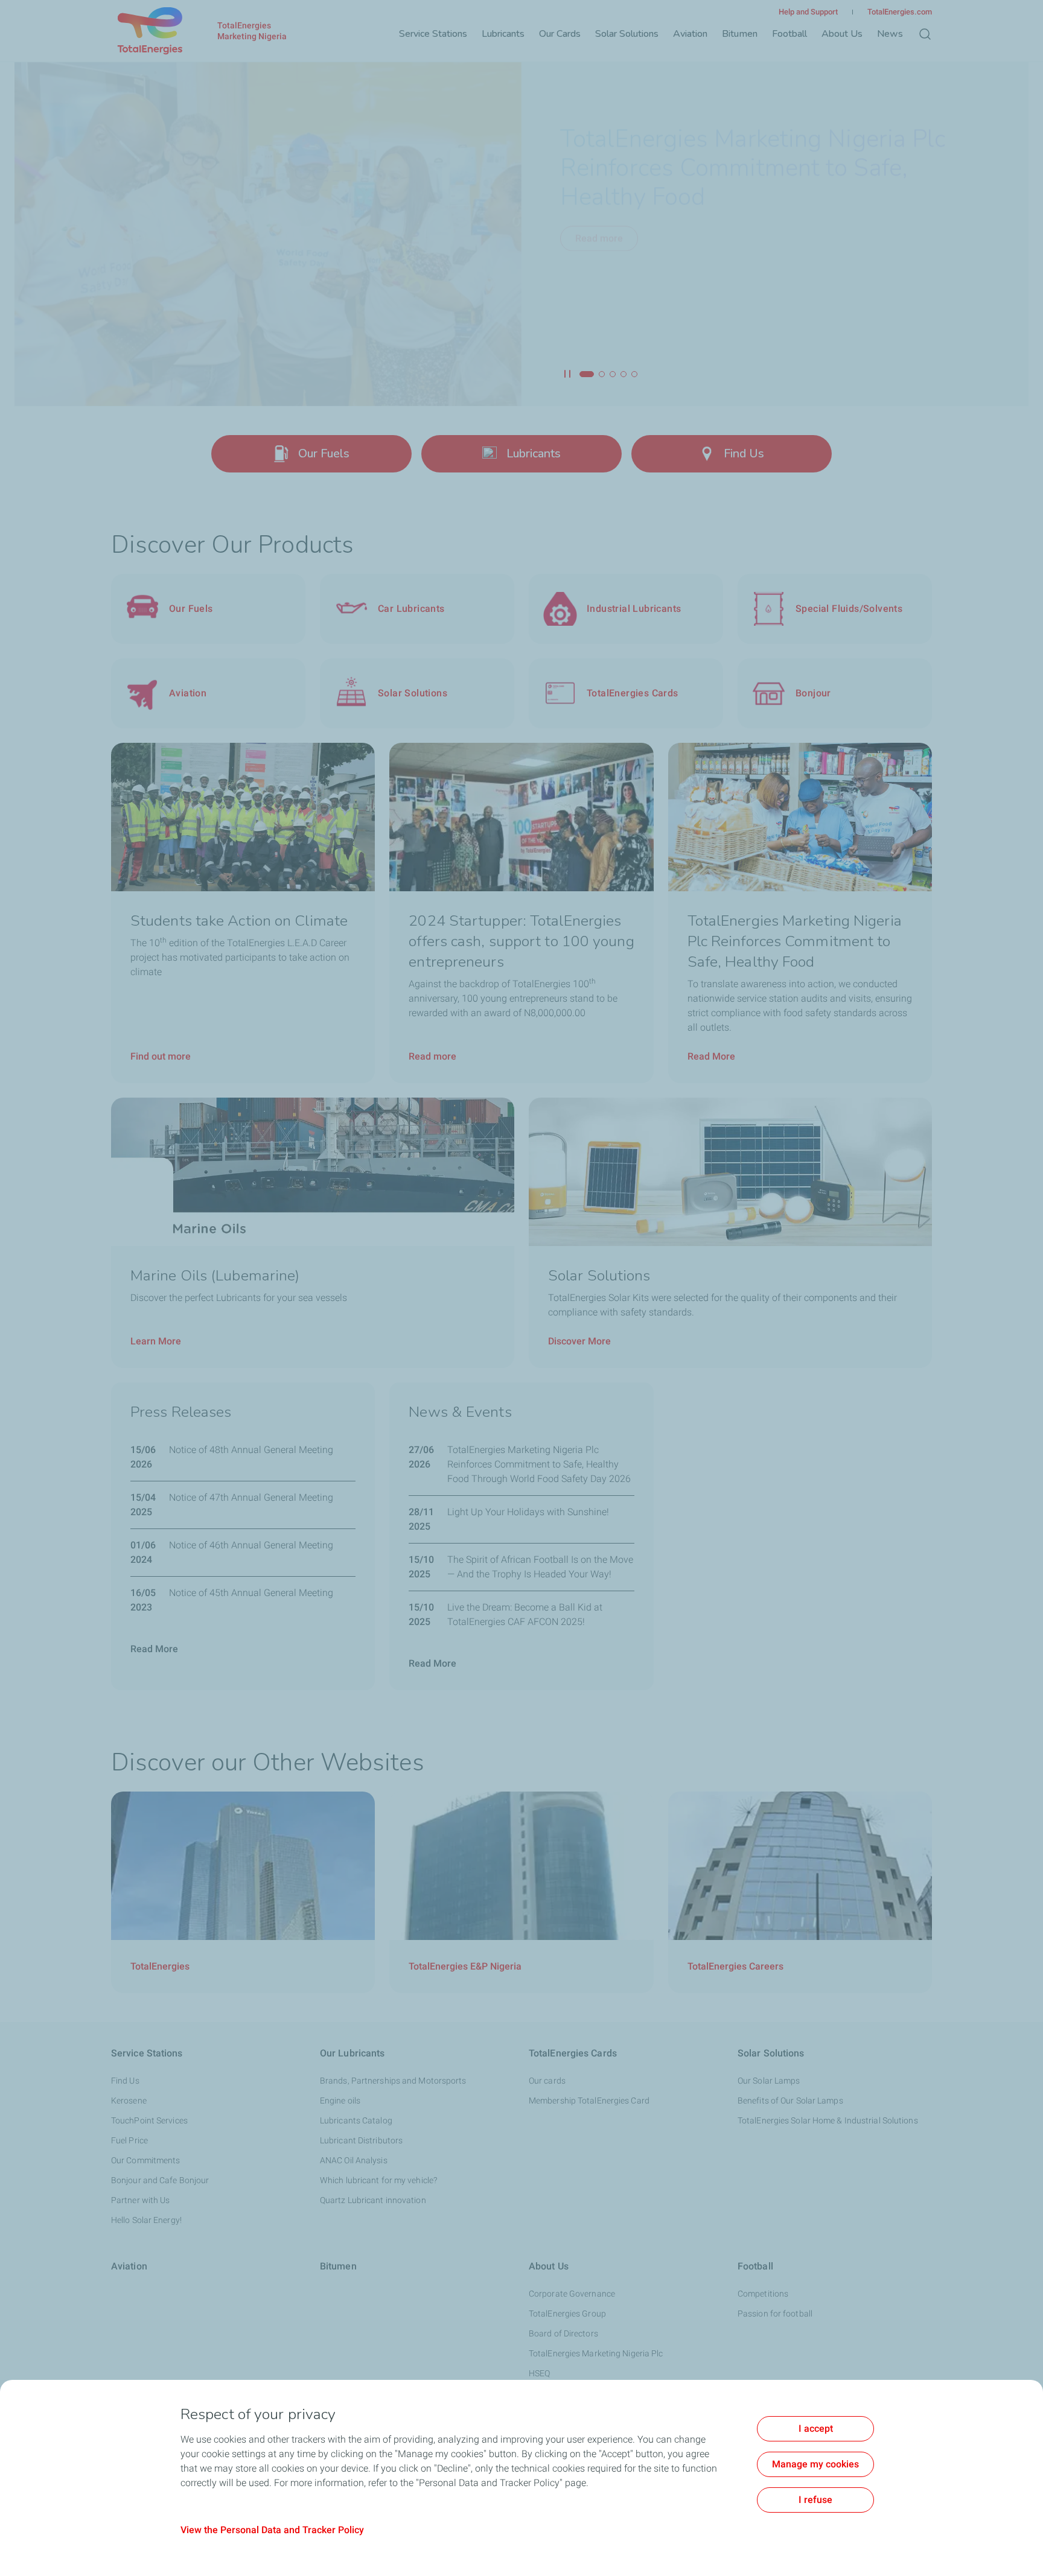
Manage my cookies (815, 2464)
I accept (816, 2428)
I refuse (815, 2500)
